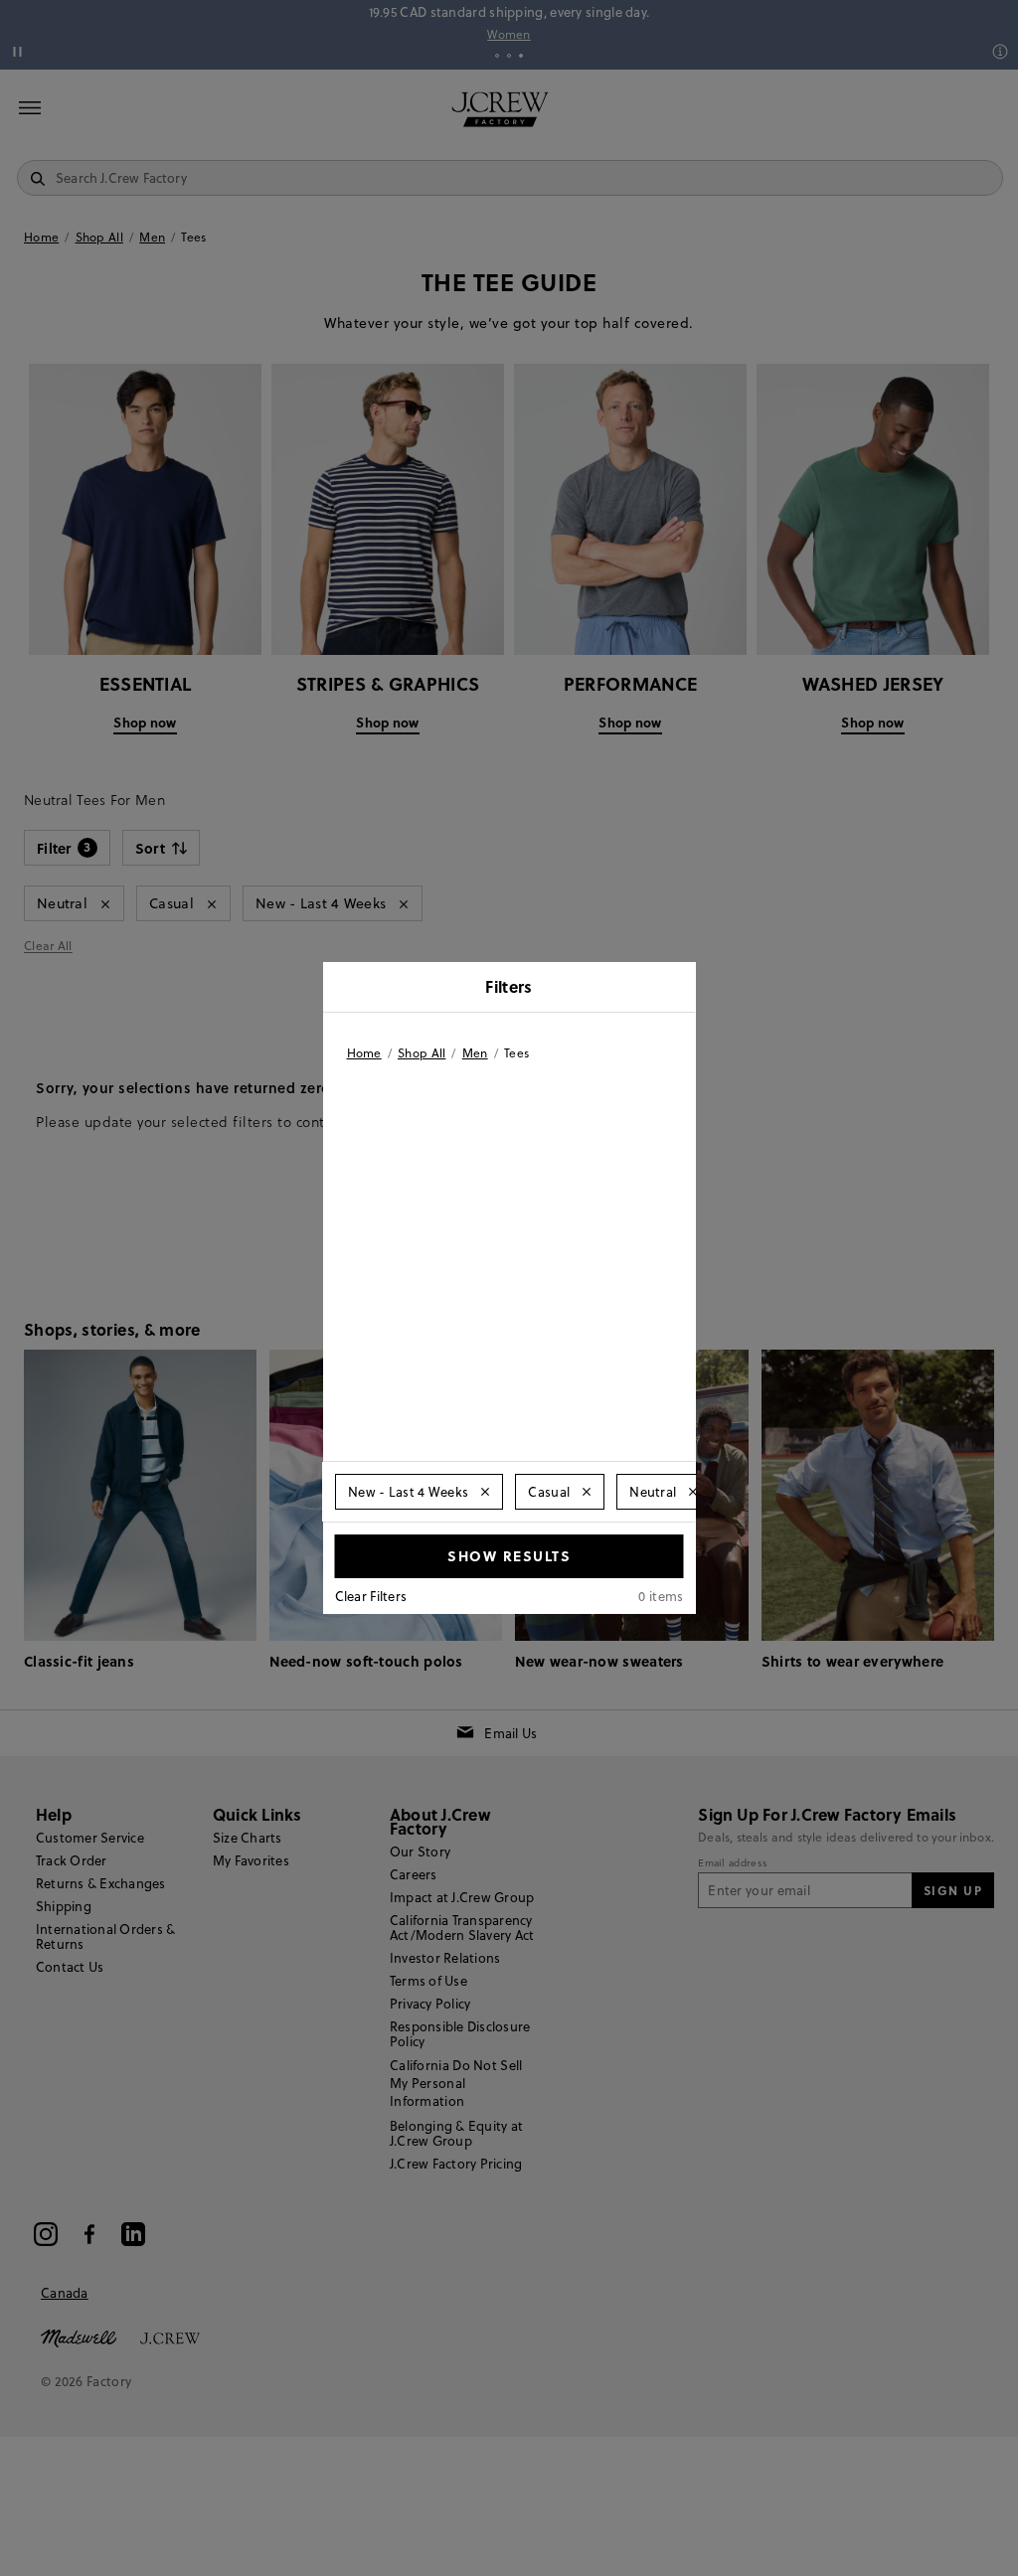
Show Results (509, 1555)
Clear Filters (371, 1596)
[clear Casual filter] (587, 1492)
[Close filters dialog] (674, 989)
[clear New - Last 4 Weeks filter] (485, 1492)
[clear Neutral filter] (693, 1492)
